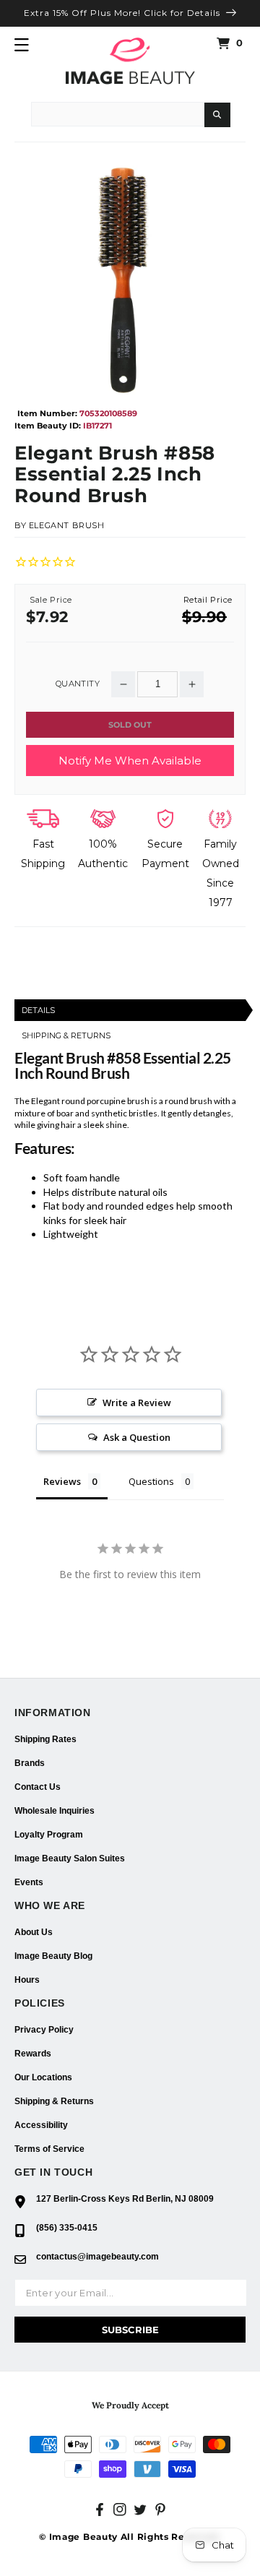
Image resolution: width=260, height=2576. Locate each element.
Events (29, 1882)
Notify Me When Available (130, 761)
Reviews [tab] (62, 1481)
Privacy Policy (44, 2030)
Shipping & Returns (54, 2101)
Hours (27, 1980)
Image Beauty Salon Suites (70, 1858)
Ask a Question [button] (137, 1437)
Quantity (78, 684)
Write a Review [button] (137, 1403)
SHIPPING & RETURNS (66, 1035)
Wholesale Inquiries (55, 1811)
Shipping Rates (45, 1739)
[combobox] (118, 114)
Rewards (33, 2054)
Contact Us (38, 1787)
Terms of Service (49, 2149)
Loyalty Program (49, 1835)
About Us (34, 1932)
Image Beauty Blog (53, 1956)
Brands (30, 1763)
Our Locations (43, 2077)
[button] (22, 45)
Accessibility (41, 2125)
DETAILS (38, 1010)
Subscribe (130, 2330)
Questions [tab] (151, 1481)
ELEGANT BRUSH (67, 525)
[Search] (217, 115)
